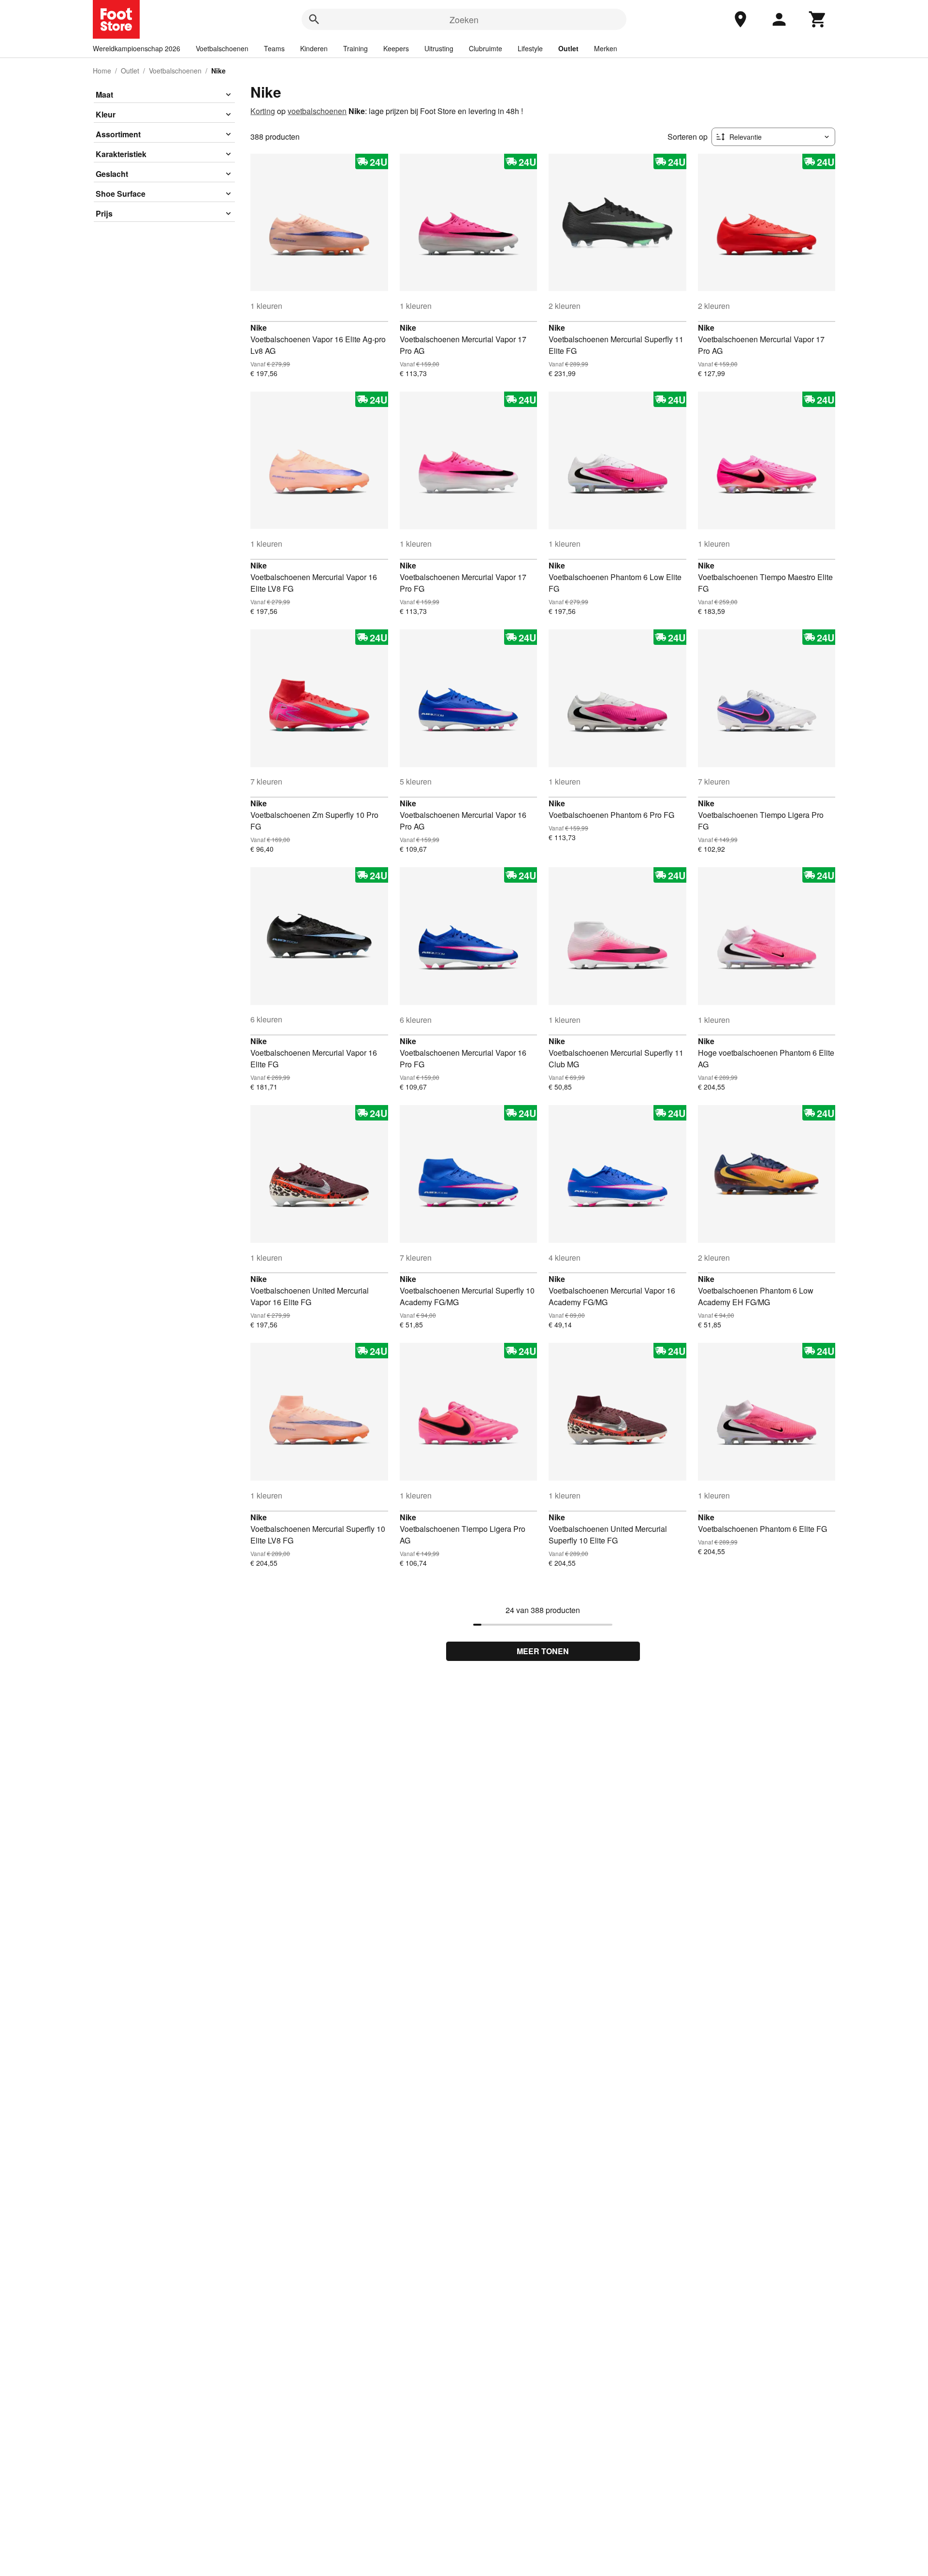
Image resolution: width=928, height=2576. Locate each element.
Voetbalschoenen (222, 48)
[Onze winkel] (740, 19)
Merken (606, 48)
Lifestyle (530, 48)
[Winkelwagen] (818, 19)
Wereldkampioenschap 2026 (137, 48)
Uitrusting (439, 48)
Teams (274, 48)
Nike (259, 327)
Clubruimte (486, 48)
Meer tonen (543, 1651)
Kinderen (314, 48)
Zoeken (464, 19)
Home (102, 71)
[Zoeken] (314, 19)
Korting (263, 111)
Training (355, 48)
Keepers (396, 48)
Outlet (568, 48)
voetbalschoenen (317, 111)
